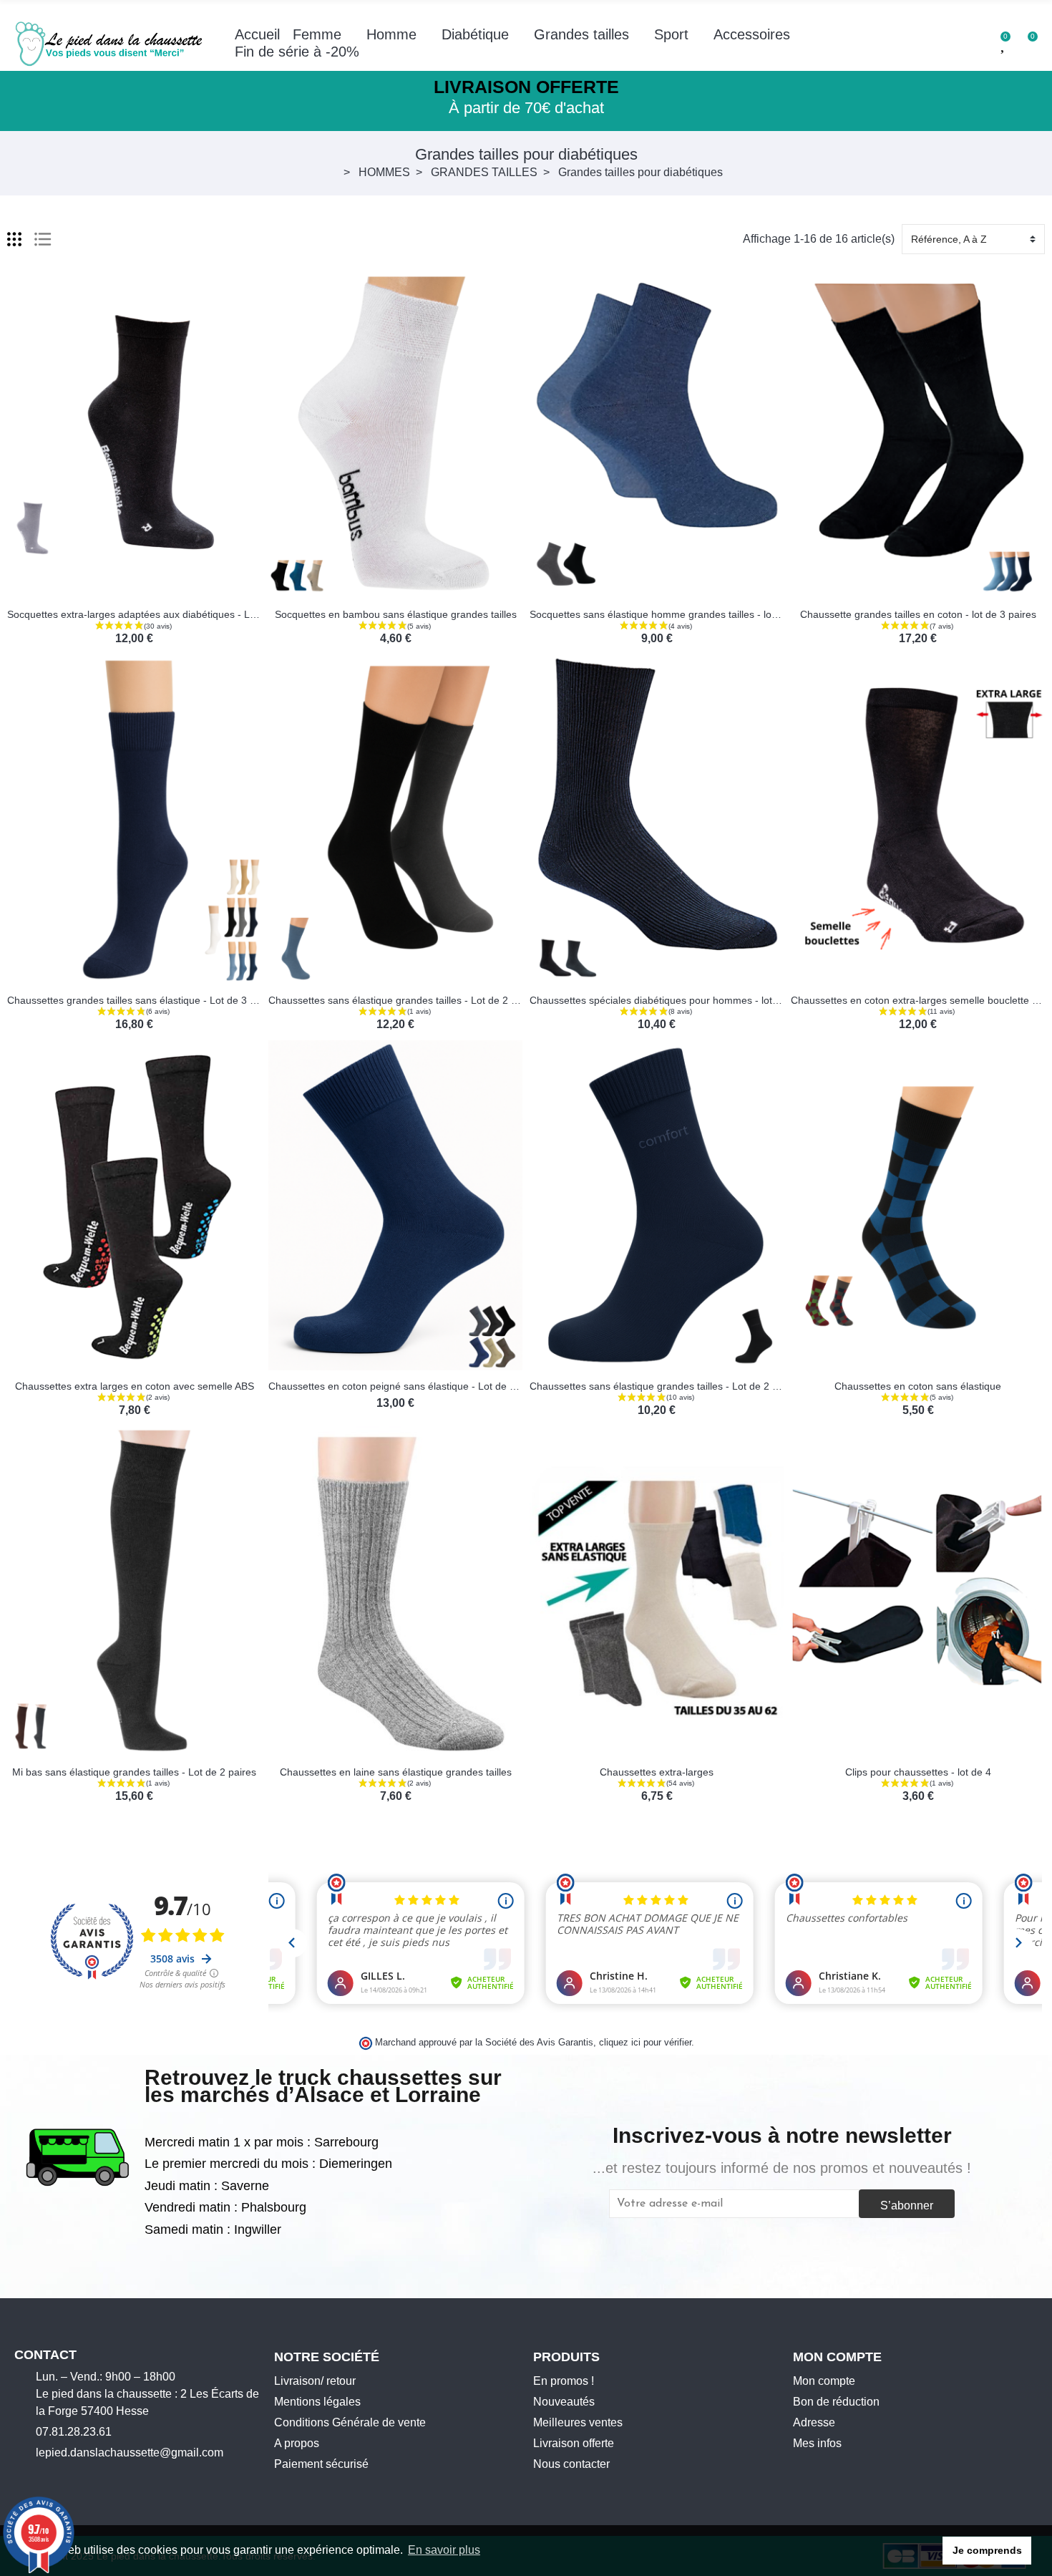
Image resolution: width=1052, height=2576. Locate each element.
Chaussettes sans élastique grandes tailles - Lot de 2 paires (404, 1000)
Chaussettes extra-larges (657, 1772)
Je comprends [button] (987, 2550)
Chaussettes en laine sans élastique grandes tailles (396, 1772)
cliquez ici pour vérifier (645, 2043)
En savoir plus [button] (444, 2550)
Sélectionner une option (89, 590)
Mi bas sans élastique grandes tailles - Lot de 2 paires (134, 1772)
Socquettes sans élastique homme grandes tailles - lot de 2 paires (679, 614)
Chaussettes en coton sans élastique (918, 1386)
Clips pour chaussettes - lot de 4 (918, 1772)
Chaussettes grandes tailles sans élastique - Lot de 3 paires (142, 1000)
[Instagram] (42, 2477)
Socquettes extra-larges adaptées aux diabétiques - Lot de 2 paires (160, 614)
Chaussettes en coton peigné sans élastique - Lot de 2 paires (407, 1386)
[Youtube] (64, 2477)
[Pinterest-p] (87, 2477)
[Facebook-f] (20, 2477)
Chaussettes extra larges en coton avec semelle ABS (135, 1386)
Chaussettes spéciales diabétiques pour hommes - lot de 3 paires (678, 1000)
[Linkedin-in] (109, 2477)
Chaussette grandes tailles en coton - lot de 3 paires (918, 614)
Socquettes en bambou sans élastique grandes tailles (396, 614)
